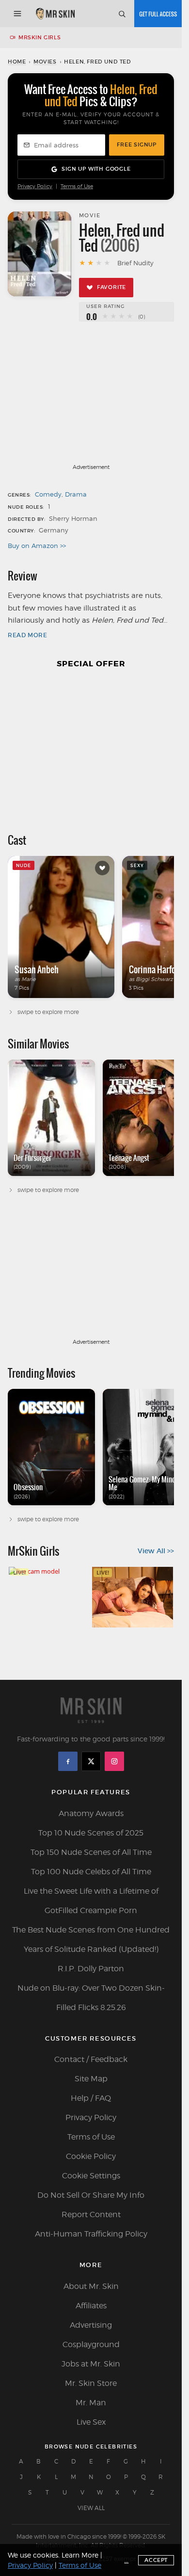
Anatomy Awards (91, 1813)
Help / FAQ (91, 2098)
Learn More (80, 2555)
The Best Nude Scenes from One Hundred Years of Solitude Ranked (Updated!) (91, 1940)
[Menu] (17, 14)
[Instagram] (114, 1761)
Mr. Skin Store (91, 2383)
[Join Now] (158, 14)
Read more (27, 635)
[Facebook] (68, 1761)
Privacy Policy (35, 186)
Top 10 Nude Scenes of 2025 (91, 1833)
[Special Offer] (91, 746)
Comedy (48, 494)
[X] (91, 1761)
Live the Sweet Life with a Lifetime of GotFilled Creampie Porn (91, 1901)
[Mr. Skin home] (55, 14)
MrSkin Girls (39, 37)
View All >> (156, 1551)
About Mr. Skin (91, 2286)
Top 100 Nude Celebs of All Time (91, 1872)
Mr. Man (91, 2403)
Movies (45, 62)
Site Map (91, 2079)
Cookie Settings (91, 2176)
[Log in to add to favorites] (102, 868)
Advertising (91, 2325)
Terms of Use (77, 186)
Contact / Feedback (91, 2059)
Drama (76, 494)
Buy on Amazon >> (37, 546)
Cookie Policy (91, 2156)
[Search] (122, 14)
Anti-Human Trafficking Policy (91, 2234)
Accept (156, 2560)
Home (17, 62)
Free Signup (137, 145)
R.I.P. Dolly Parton (91, 1969)
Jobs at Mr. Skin (91, 2364)
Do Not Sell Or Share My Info (91, 2195)
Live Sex (91, 2422)
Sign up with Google (96, 169)
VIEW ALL (91, 2508)
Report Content (91, 2214)
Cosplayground (91, 2344)
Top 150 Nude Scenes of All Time (91, 1852)
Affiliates (91, 2306)
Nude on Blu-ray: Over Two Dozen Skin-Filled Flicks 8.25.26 (91, 1998)
